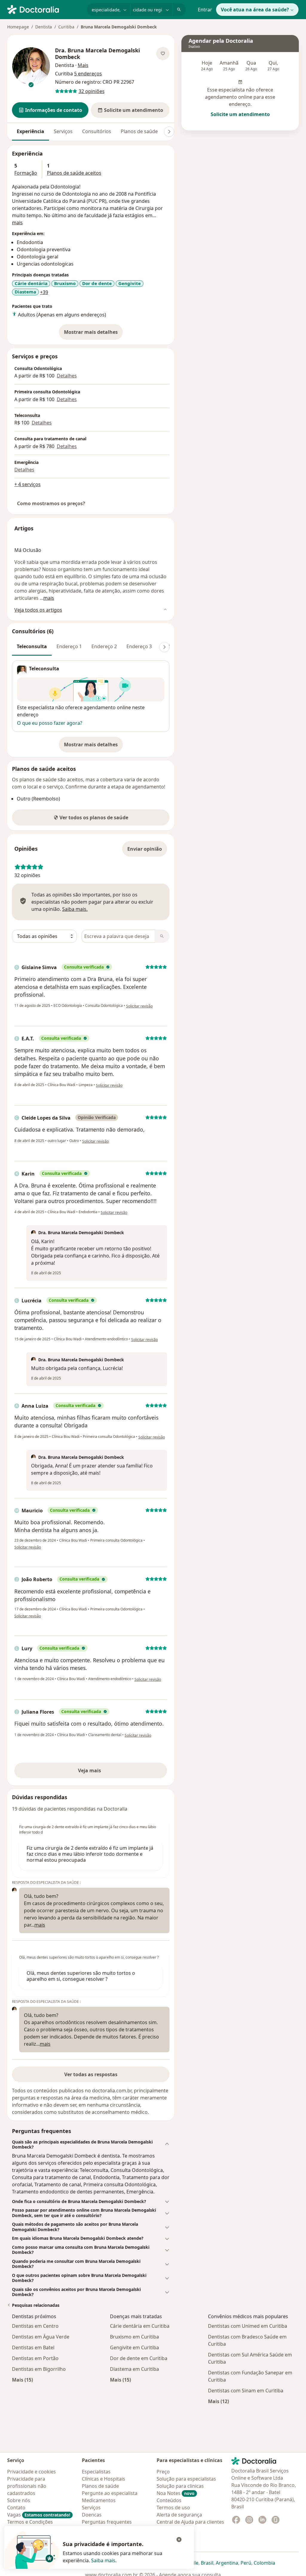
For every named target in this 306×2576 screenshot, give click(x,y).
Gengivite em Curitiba (134, 2347)
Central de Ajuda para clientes (190, 2522)
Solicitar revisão (139, 1006)
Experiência (30, 131)
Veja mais (102, 1772)
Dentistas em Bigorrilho (39, 2369)
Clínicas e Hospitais (104, 2479)
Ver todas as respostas (91, 2074)
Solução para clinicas (180, 2486)
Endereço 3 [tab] (139, 646)
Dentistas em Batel (33, 2347)
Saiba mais (103, 2560)
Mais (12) (218, 2401)
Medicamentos (99, 2500)
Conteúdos (169, 2500)
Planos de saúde (139, 131)
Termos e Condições (30, 2522)
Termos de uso (173, 2508)
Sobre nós (19, 2500)
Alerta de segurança (179, 2515)
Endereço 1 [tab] (69, 646)
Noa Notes (176, 2493)
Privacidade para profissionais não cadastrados (27, 2486)
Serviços (63, 131)
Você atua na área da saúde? (255, 10)
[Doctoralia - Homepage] (45, 9)
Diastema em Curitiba (134, 2369)
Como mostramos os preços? (51, 503)
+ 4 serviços (27, 484)
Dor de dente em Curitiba (139, 2358)
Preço (163, 2472)
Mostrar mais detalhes (93, 334)
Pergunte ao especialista (110, 2493)
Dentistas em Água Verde (41, 2337)
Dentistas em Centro (35, 2326)
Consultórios (97, 131)
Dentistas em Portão (35, 2358)
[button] (50, 110)
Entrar (205, 10)
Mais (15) (22, 2380)
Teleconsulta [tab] (32, 646)
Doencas (92, 2515)
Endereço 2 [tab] (104, 646)
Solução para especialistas (186, 2479)
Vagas (39, 2515)
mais (17, 223)
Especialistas (96, 2472)
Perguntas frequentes (107, 2522)
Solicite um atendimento (240, 114)
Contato (16, 2508)
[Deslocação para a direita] (169, 132)
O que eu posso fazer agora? (50, 723)
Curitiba (66, 27)
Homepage (18, 27)
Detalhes (67, 376)
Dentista (44, 27)
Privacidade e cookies (32, 2472)
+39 (44, 292)
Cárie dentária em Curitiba (140, 2326)
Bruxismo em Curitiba (134, 2337)
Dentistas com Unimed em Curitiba (248, 2326)
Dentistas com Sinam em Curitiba (246, 2391)
